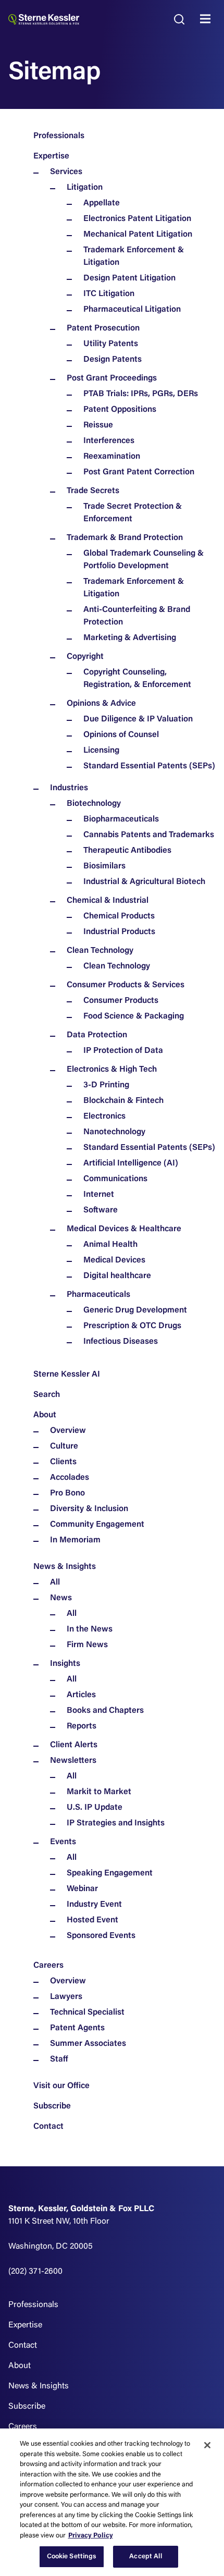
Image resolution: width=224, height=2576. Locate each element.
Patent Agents (77, 2028)
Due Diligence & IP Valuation (138, 719)
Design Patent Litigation (129, 278)
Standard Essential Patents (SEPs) (149, 766)
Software (101, 1210)
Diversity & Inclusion (89, 1509)
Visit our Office (61, 2086)
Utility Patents (111, 344)
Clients (63, 1462)
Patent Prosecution (103, 328)
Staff (59, 2059)
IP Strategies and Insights (116, 1823)
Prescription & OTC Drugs (132, 1326)
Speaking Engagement (110, 1873)
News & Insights (65, 1567)
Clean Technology (100, 951)
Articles (81, 1695)
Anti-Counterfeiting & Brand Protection (137, 616)
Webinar (82, 1889)
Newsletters (73, 1761)
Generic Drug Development (135, 1310)
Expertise (51, 156)
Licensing (101, 751)
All (55, 1583)
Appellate (102, 203)
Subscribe (52, 2106)
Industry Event (94, 1905)
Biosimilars (104, 866)
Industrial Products (119, 932)
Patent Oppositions (120, 410)
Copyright (85, 657)
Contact (48, 2127)
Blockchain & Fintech (123, 1101)
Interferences (109, 441)
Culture (64, 1446)
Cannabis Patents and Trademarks (149, 835)
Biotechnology (94, 804)
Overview (68, 1431)
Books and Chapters (105, 1711)
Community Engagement (97, 1525)
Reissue (98, 425)
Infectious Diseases (121, 1342)
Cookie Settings (72, 2556)
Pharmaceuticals (98, 1295)
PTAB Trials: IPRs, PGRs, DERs (141, 394)
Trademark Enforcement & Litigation (134, 256)
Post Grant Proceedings (112, 378)
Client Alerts (74, 1745)
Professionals (59, 136)
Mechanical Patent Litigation (138, 235)
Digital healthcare (117, 1276)
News (61, 1598)
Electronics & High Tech (112, 1070)
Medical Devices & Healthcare (124, 1229)
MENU (208, 19)
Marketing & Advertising (130, 638)
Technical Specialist (87, 2013)
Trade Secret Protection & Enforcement (133, 513)
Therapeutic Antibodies (127, 851)
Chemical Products (119, 916)
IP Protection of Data (123, 1051)
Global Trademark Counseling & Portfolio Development (144, 560)
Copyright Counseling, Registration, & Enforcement (137, 679)
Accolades (70, 1478)
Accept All (145, 2556)
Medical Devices (114, 1260)
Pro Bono (67, 1493)
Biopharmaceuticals (121, 819)
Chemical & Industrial (108, 901)
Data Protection (97, 1035)
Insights (65, 1664)
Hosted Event (92, 1920)
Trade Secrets (93, 491)
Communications (115, 1179)
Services (66, 172)
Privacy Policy (91, 2536)
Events (63, 1842)
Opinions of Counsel (121, 735)
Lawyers (66, 1997)
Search (47, 1395)
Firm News (87, 1645)
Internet (99, 1195)
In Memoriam (75, 1540)
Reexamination (112, 457)
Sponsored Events (101, 1936)
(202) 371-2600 (35, 2272)
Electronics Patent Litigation (137, 219)
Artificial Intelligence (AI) (131, 1163)
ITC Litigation (109, 294)
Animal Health (110, 1245)
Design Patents (113, 360)
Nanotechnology (114, 1132)
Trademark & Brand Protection (125, 538)
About (45, 1415)
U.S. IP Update (95, 1808)
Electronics (104, 1117)
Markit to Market (99, 1792)
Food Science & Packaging (134, 1016)
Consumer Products (121, 1001)
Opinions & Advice (101, 704)
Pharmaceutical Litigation (132, 310)
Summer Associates (88, 2044)
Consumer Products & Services (126, 985)
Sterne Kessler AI (67, 1375)
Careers (48, 1966)
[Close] (207, 2445)
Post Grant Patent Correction (139, 472)
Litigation (85, 188)
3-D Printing (106, 1085)
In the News (90, 1629)
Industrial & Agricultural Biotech (144, 882)
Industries (69, 788)
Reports (82, 1726)
